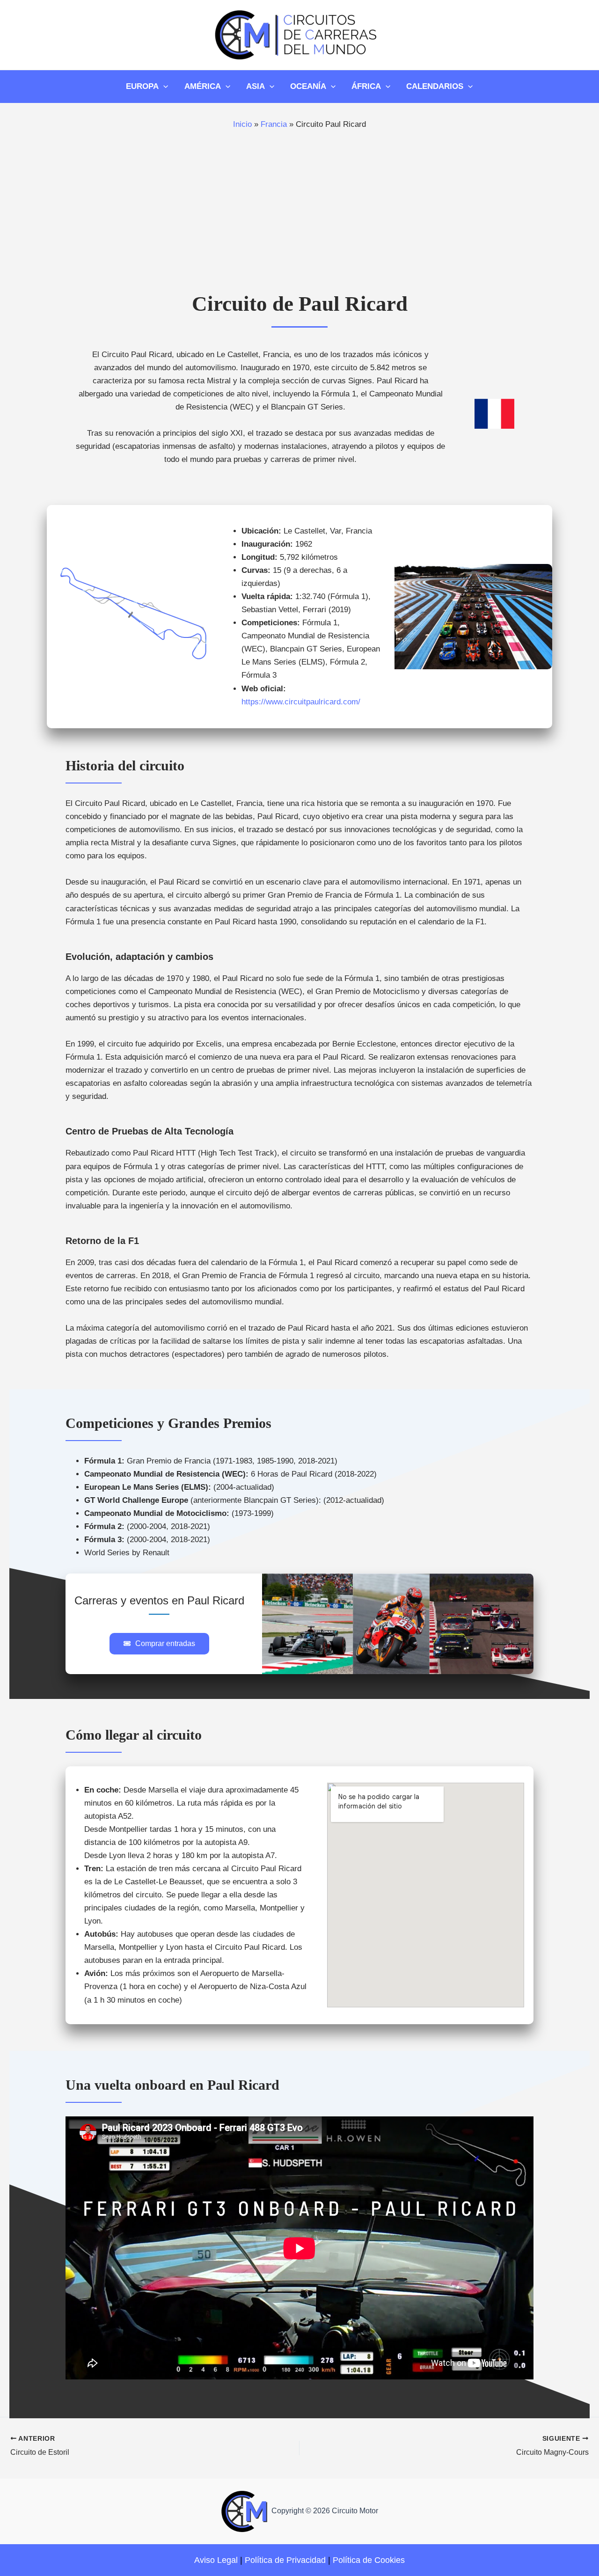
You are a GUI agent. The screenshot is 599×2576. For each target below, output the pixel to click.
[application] (163, 87)
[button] (159, 1644)
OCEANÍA (308, 86)
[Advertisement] (299, 214)
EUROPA (142, 86)
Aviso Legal (216, 2560)
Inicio (242, 124)
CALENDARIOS (435, 86)
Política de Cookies (369, 2560)
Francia (274, 124)
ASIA (256, 86)
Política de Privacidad (285, 2560)
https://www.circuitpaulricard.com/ (301, 702)
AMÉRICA (203, 86)
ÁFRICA (366, 86)
